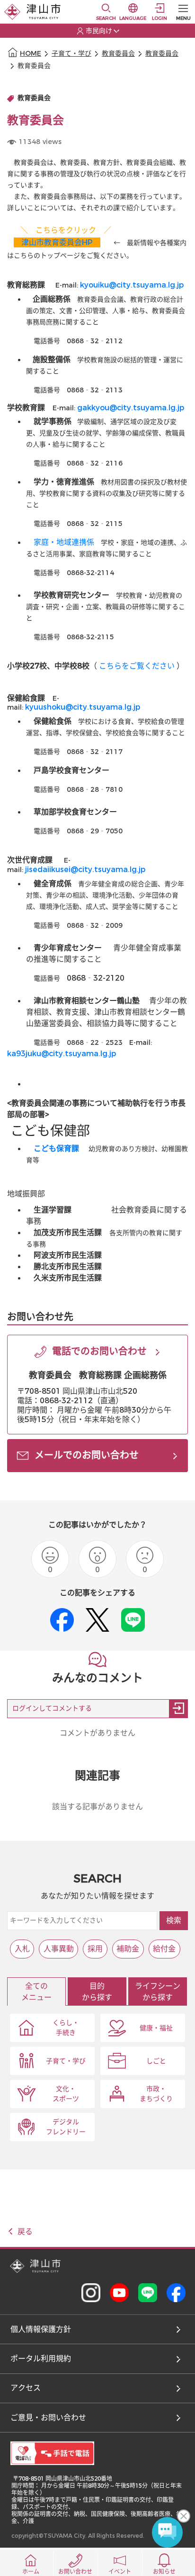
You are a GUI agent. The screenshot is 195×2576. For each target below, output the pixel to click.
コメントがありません (97, 1733)
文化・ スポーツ (66, 2094)
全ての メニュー (36, 1992)
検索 (174, 1920)
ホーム (31, 2572)
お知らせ (164, 2572)
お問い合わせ (75, 2572)
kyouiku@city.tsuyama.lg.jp (132, 285)
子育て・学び (71, 54)
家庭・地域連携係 (64, 542)
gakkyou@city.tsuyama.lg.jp (131, 408)
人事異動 (59, 1949)
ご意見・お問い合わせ (48, 2418)
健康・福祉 (156, 2028)
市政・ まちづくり (156, 2094)
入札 (22, 1949)
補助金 (128, 1949)
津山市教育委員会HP (57, 242)
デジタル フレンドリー (66, 2127)
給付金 (164, 1949)
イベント (120, 2572)
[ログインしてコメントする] (178, 1709)
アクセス (26, 2388)
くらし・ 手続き (66, 2028)
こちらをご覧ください (137, 666)
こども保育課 (56, 1148)
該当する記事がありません (97, 1807)
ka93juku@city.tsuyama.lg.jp (62, 1054)
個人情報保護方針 (41, 2329)
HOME (31, 54)
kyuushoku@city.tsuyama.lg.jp (83, 707)
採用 (95, 1949)
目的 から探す (97, 1992)
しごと (156, 2061)
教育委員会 (118, 54)
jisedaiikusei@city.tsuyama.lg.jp (85, 869)
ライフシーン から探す (158, 1992)
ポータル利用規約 (41, 2359)
